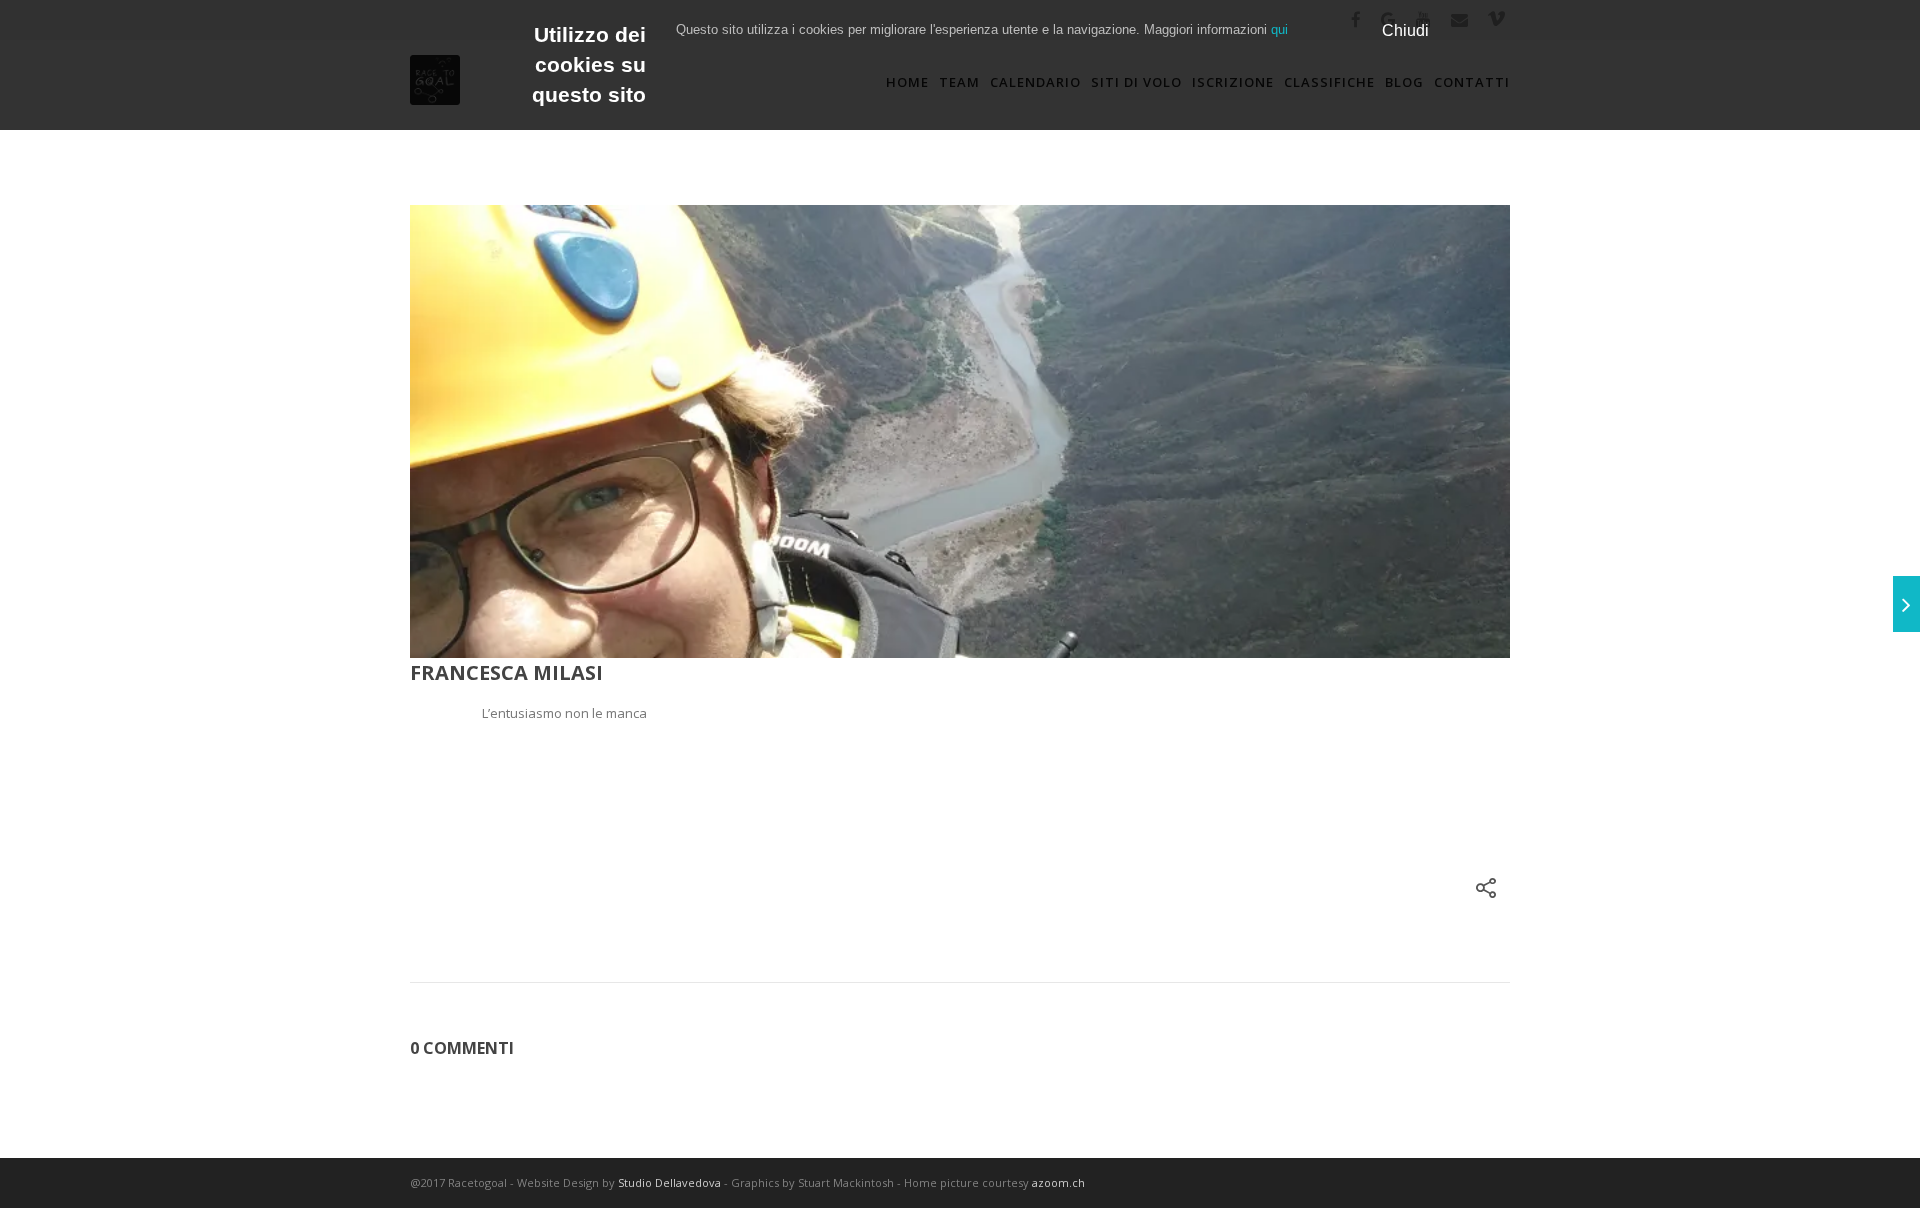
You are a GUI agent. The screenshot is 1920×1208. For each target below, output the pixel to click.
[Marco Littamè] (1906, 604)
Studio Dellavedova (669, 1182)
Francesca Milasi (506, 672)
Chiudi (1405, 30)
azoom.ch (1060, 1182)
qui (1279, 29)
